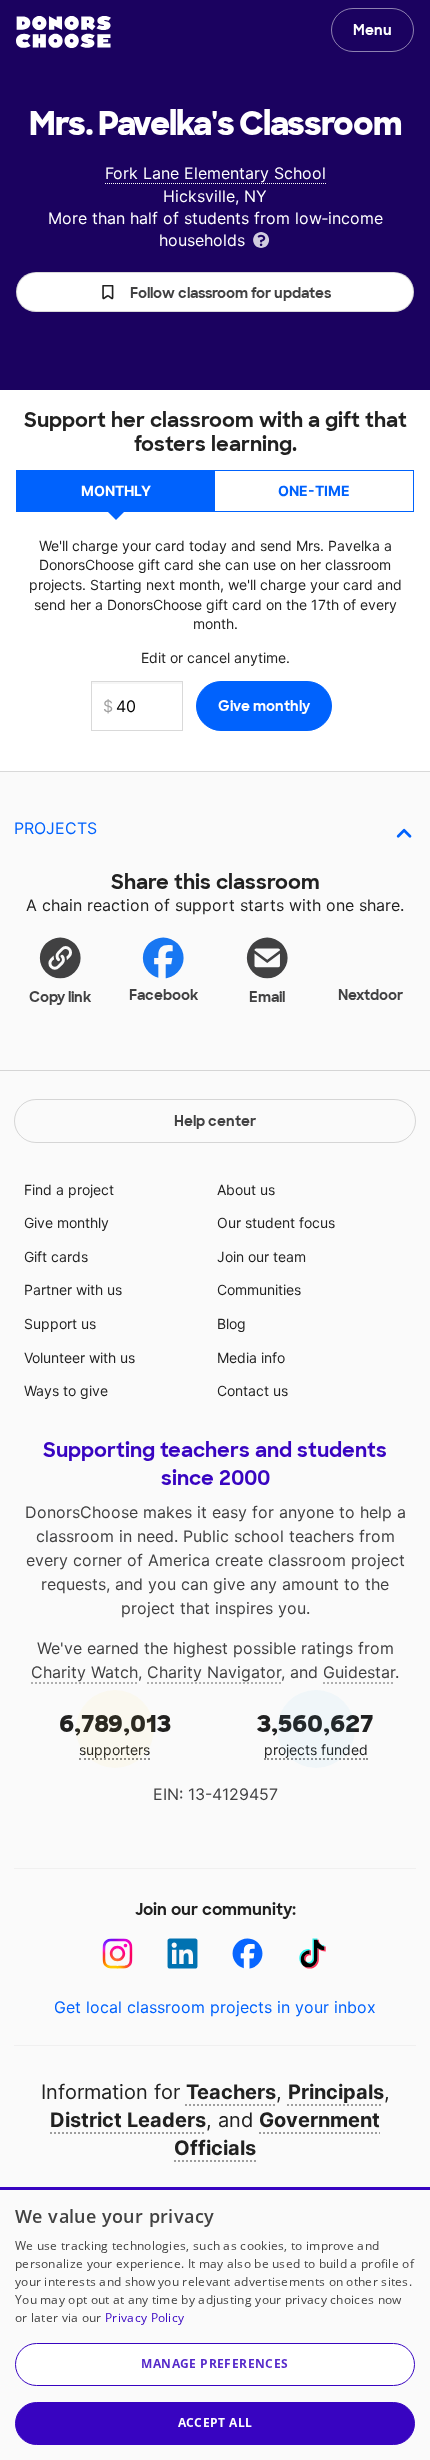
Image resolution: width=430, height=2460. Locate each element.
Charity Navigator (214, 1672)
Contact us (252, 1390)
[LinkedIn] (182, 1953)
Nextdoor (370, 995)
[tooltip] (261, 238)
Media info (251, 1357)
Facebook (163, 995)
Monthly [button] (116, 490)
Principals (336, 2092)
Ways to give (66, 1390)
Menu (372, 30)
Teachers (231, 2092)
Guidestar (359, 1672)
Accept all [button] (215, 2422)
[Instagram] (117, 1953)
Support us (60, 1323)
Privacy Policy (144, 2317)
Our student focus (276, 1222)
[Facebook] (247, 1953)
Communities (259, 1289)
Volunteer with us (79, 1357)
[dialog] (215, 2323)
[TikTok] (312, 1953)
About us (246, 1189)
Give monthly (66, 1222)
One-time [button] (314, 490)
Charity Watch (84, 1672)
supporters (115, 1733)
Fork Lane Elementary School (215, 173)
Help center (215, 1121)
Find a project (69, 1189)
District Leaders (128, 2120)
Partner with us (73, 1289)
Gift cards (56, 1256)
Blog (231, 1323)
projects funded (315, 1733)
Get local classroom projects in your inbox (215, 2007)
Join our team (261, 1256)
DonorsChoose (63, 32)
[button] (215, 292)
